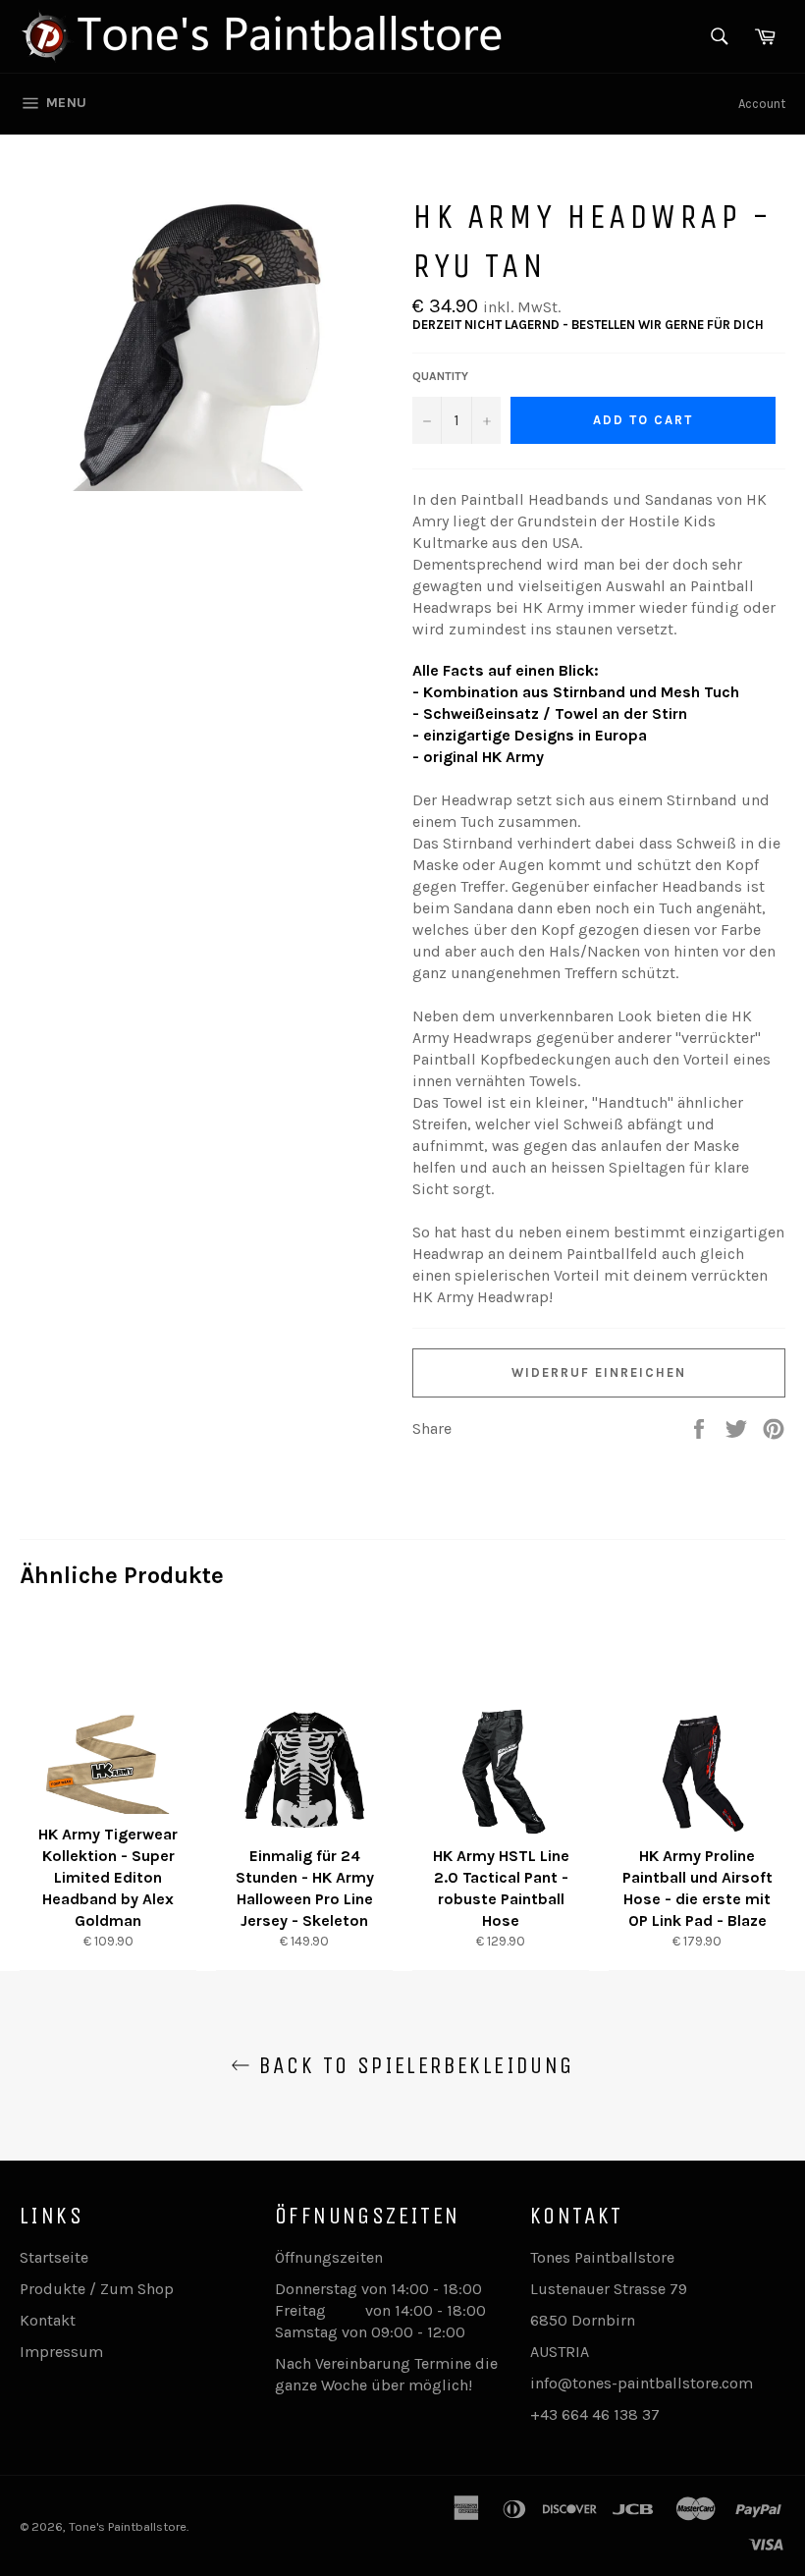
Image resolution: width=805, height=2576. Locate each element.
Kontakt (48, 2320)
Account (762, 104)
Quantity (440, 376)
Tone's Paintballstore (128, 2526)
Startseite (54, 2257)
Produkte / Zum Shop (97, 2289)
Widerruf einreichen (598, 1372)
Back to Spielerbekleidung (412, 2065)
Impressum (61, 2352)
